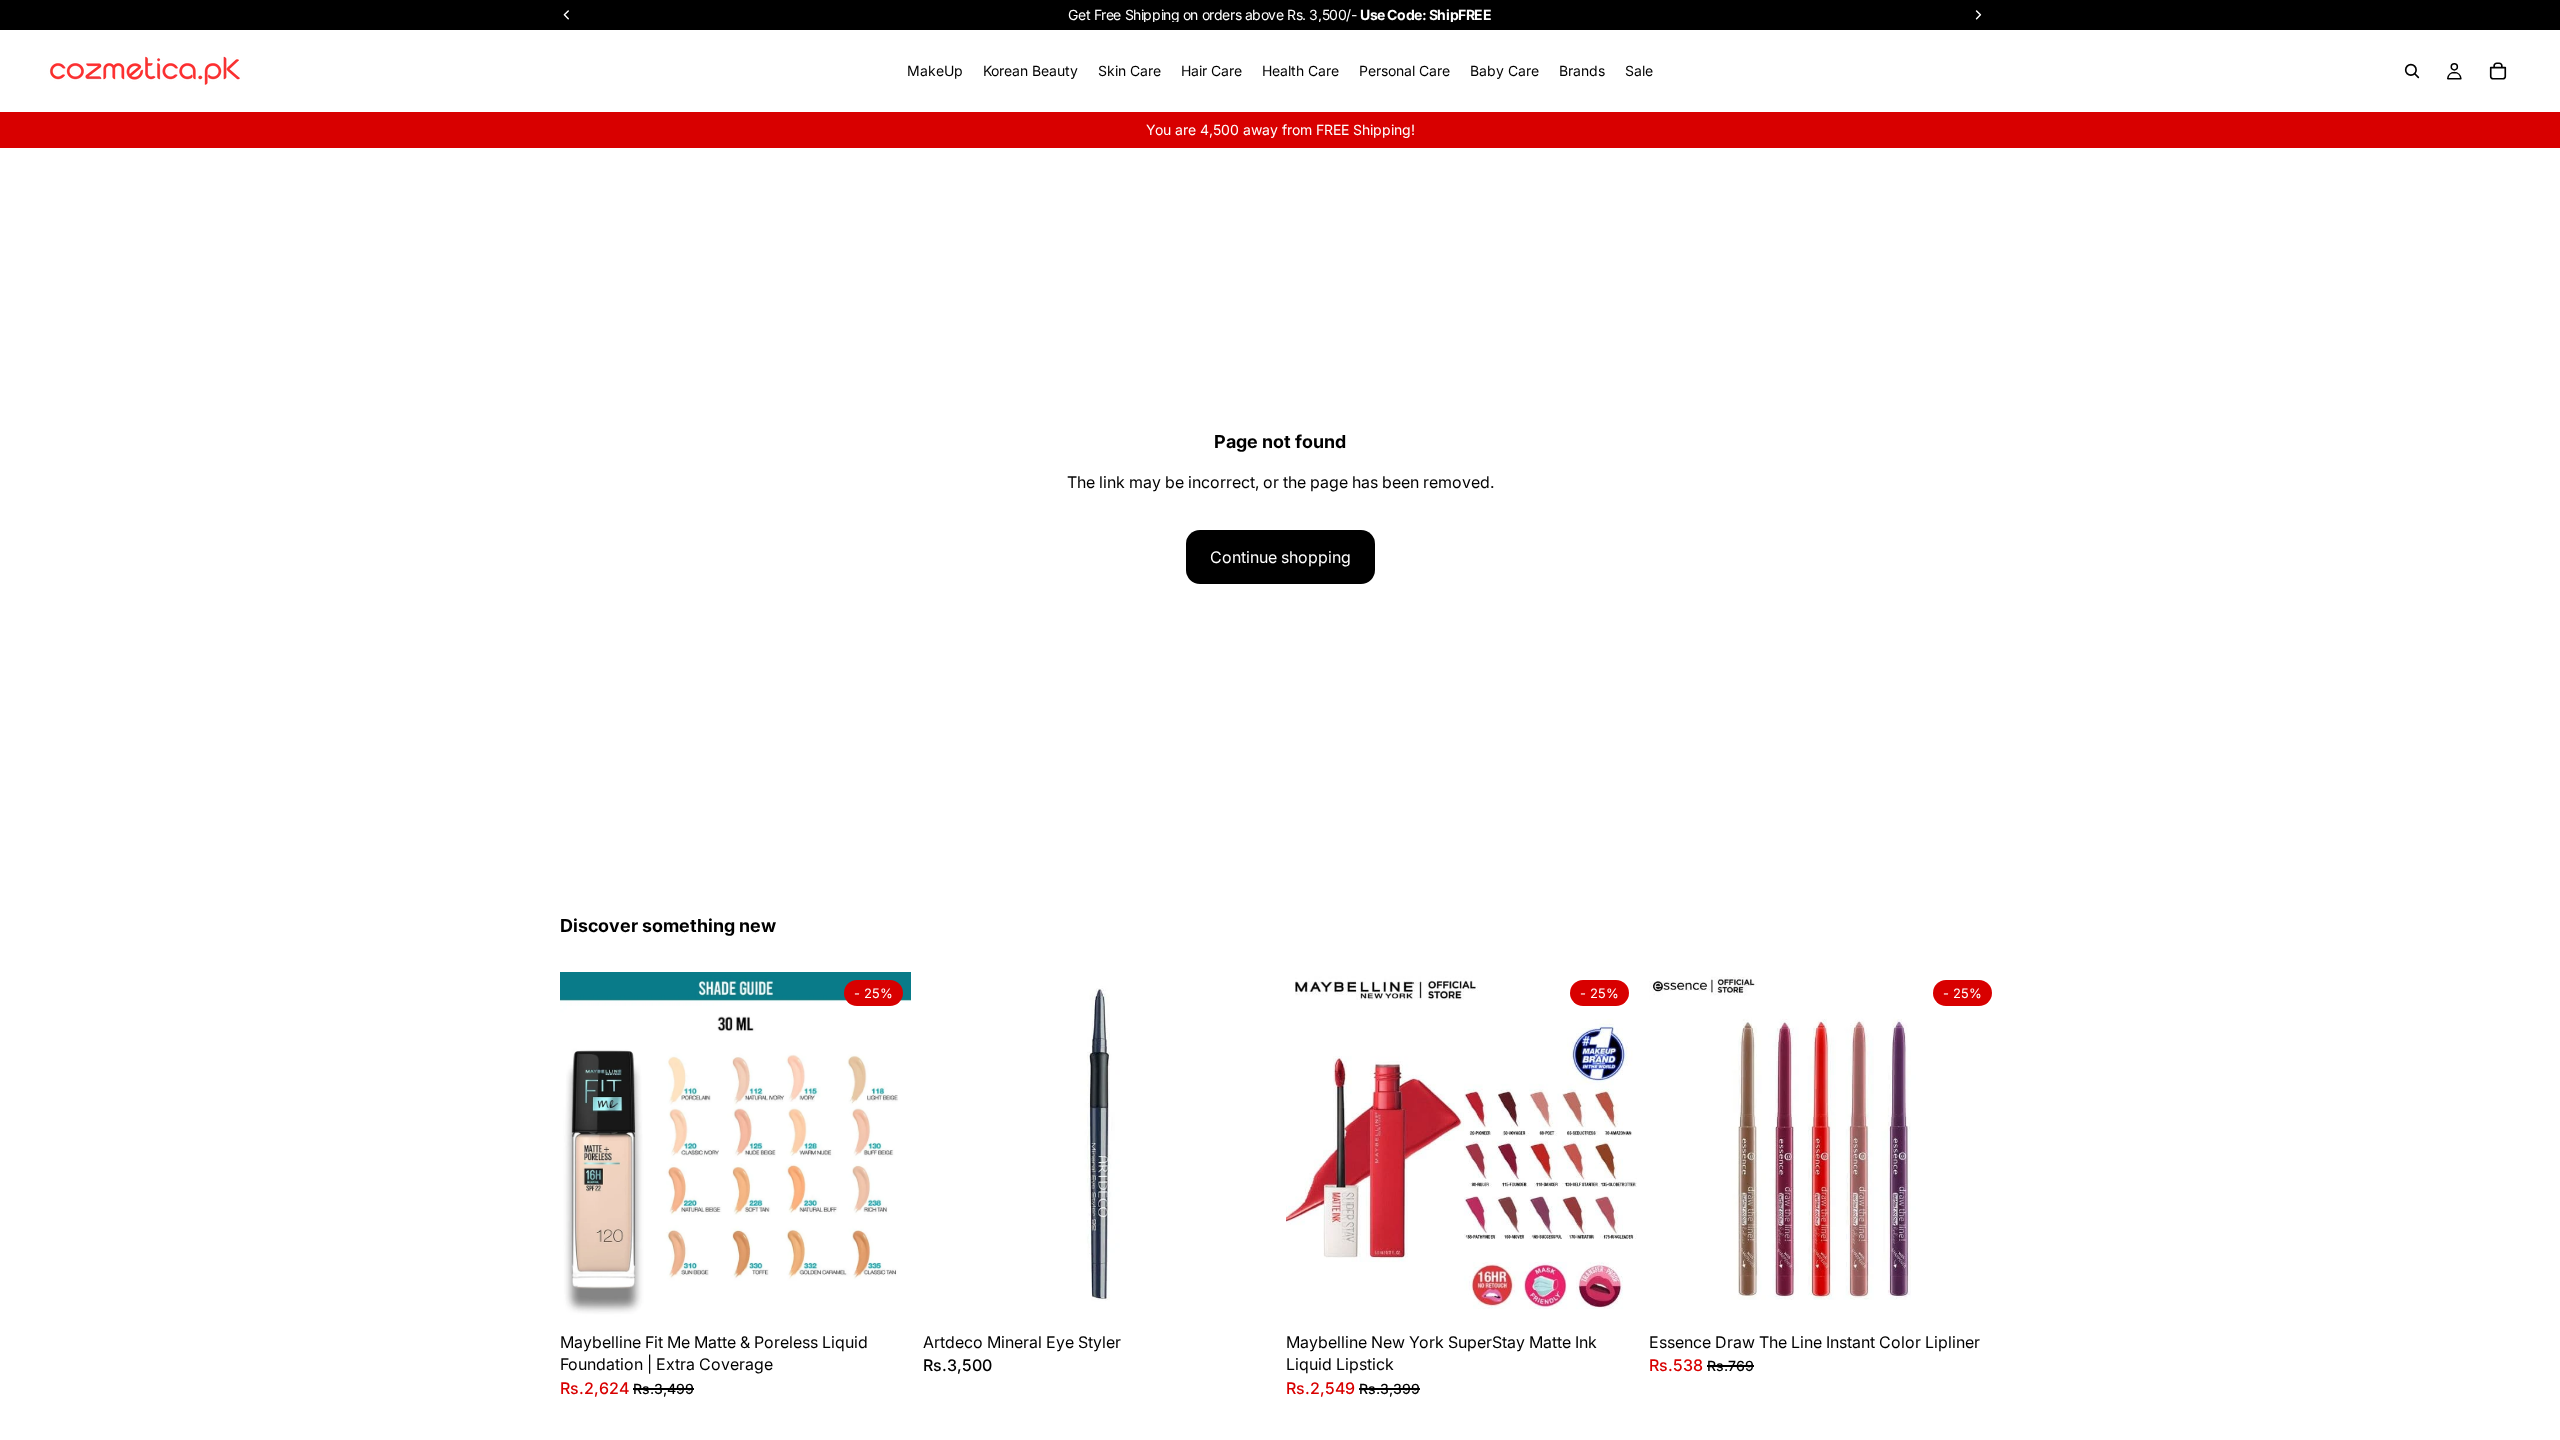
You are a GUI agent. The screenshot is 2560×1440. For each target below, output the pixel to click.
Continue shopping (1280, 557)
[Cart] (2498, 71)
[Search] (2412, 71)
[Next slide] (881, 1147)
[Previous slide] (590, 1147)
